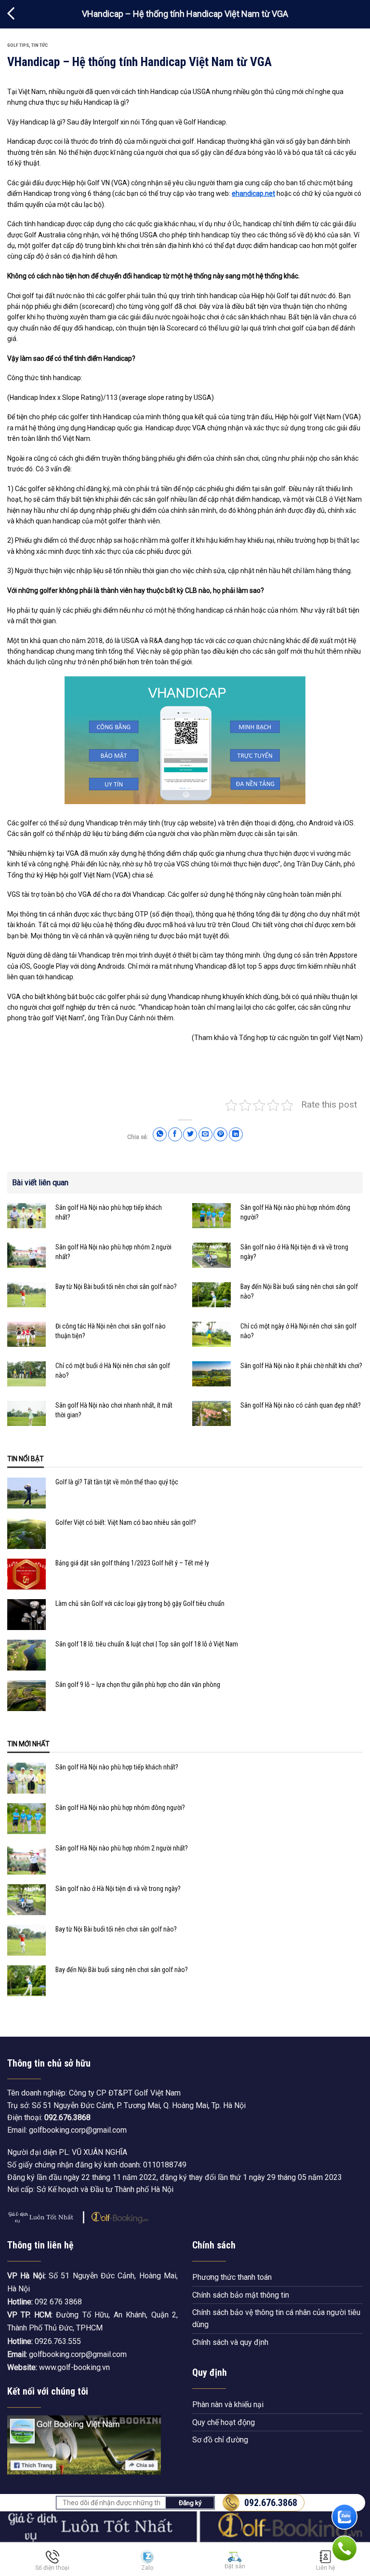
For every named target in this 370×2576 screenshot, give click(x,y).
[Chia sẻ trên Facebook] (175, 1134)
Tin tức (40, 45)
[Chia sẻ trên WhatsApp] (160, 1134)
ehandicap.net (253, 193)
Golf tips (18, 45)
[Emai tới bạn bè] (205, 1134)
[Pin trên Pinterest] (220, 1134)
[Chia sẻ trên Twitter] (190, 1134)
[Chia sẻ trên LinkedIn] (236, 1134)
